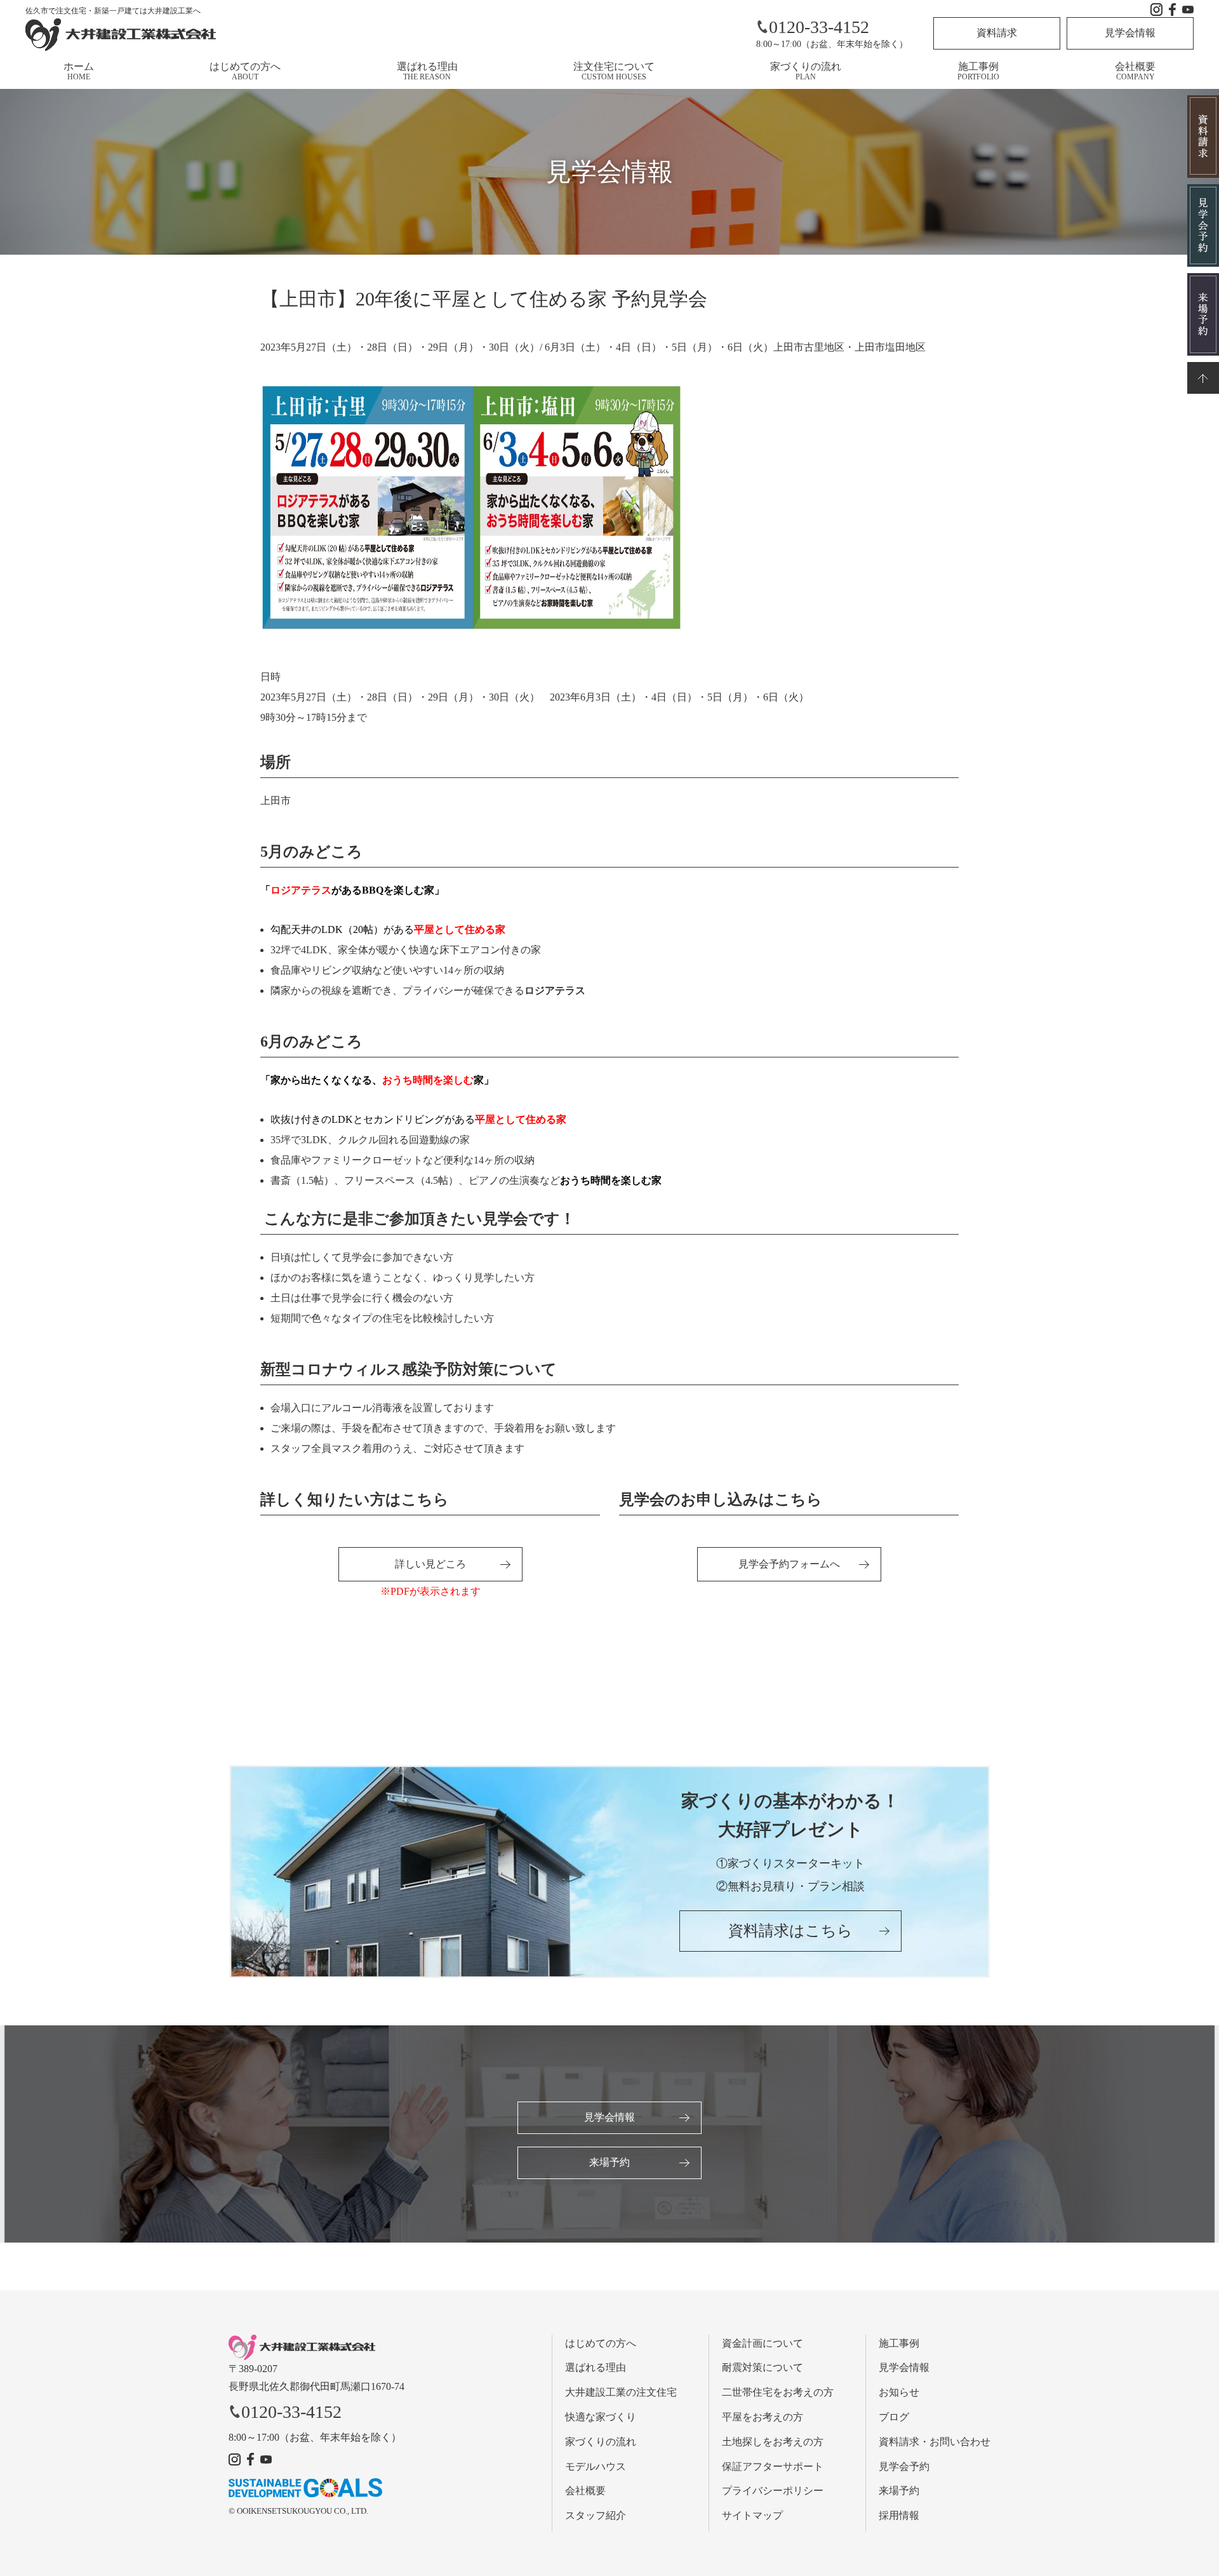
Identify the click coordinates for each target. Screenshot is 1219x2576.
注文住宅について (614, 71)
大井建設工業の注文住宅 (621, 2392)
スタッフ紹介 (596, 2515)
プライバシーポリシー (773, 2491)
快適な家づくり (601, 2417)
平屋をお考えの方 (763, 2417)
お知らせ (899, 2392)
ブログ (894, 2417)
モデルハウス (596, 2466)
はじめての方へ (245, 71)
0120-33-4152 (819, 27)
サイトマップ (752, 2515)
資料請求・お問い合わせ (935, 2442)
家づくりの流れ (806, 71)
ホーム (79, 71)
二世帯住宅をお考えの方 (778, 2392)
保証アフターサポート (773, 2466)
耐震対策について (763, 2367)
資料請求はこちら (790, 1931)
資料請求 (997, 33)
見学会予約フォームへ (789, 1564)
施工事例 (978, 71)
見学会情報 (1130, 33)
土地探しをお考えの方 (773, 2442)
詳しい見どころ (430, 1564)
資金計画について (763, 2343)
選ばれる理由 (427, 71)
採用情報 (899, 2515)
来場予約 (609, 2162)
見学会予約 (904, 2466)
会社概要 (1135, 71)
